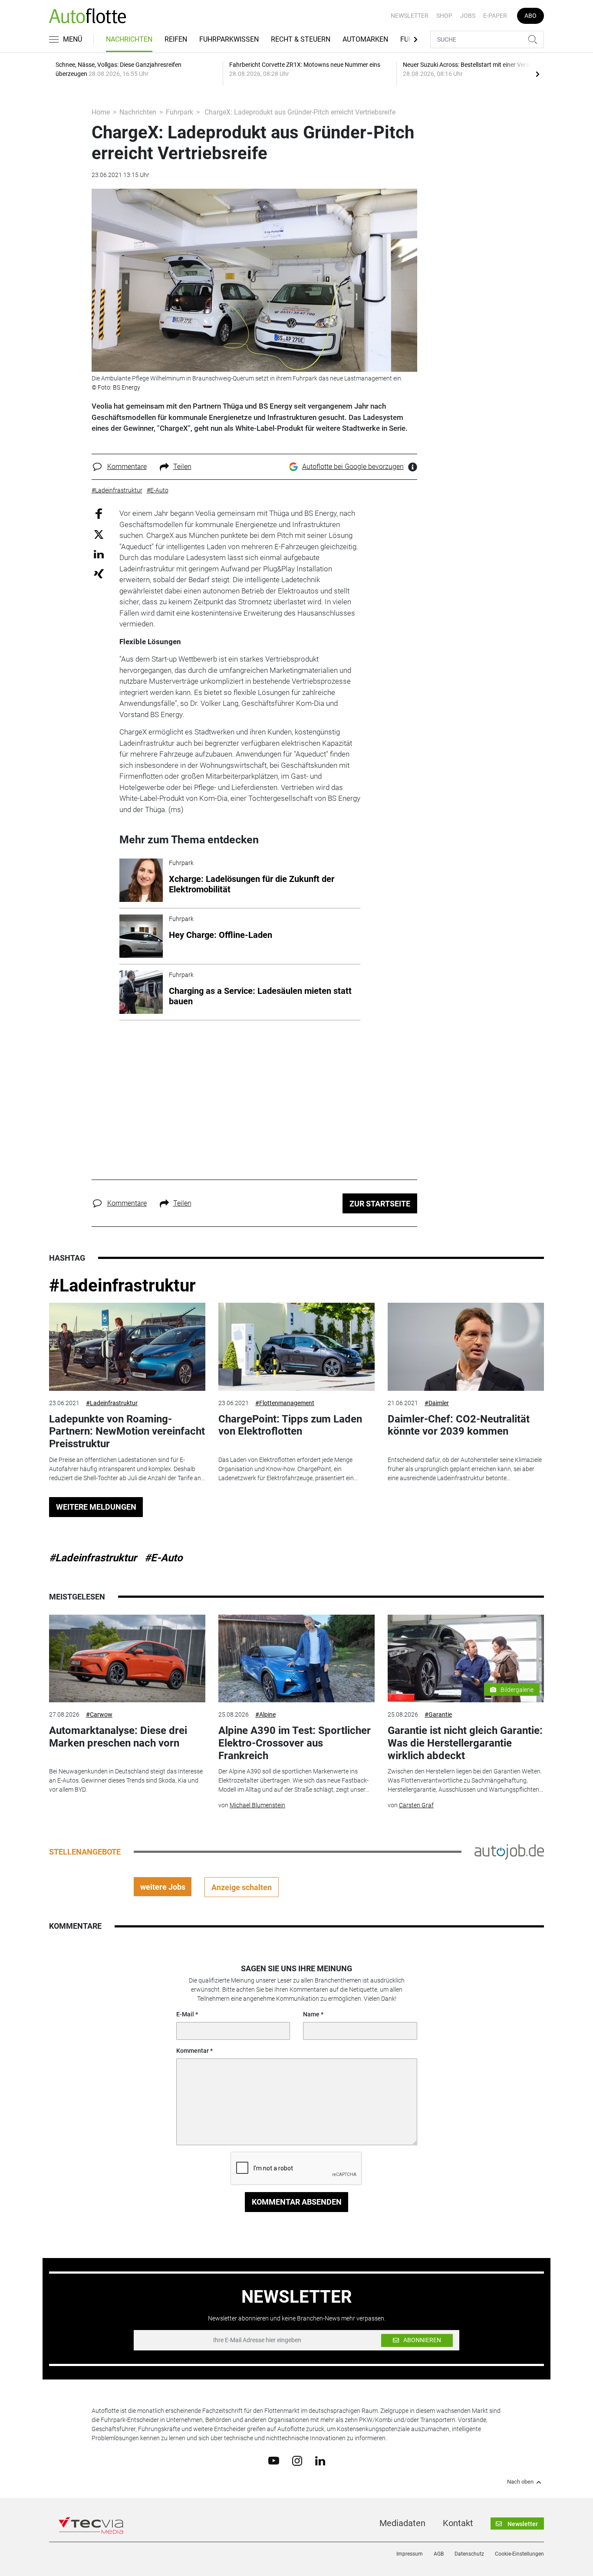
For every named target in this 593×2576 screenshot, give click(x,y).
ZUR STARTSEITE (380, 1204)
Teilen (182, 467)
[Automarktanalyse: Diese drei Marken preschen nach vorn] (127, 1659)
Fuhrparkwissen (229, 39)
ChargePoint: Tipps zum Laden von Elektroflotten (290, 1425)
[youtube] (274, 2460)
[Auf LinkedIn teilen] (99, 554)
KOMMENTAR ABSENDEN (297, 2202)
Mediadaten (402, 2523)
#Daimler (437, 1403)
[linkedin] (320, 2460)
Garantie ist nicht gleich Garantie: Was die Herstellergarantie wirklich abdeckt (465, 1743)
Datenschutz (469, 2554)
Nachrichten (129, 39)
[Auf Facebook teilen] (99, 513)
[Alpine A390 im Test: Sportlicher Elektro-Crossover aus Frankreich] (296, 1659)
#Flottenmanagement (285, 1403)
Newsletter (410, 16)
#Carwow (99, 1714)
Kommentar (193, 2051)
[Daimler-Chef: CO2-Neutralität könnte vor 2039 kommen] (466, 1347)
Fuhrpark (180, 112)
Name (311, 2014)
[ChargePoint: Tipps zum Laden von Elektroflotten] (296, 1347)
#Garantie (438, 1714)
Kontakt (458, 2523)
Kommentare (127, 467)
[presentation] (537, 74)
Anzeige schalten (242, 1887)
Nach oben (520, 2482)
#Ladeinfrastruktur (122, 1286)
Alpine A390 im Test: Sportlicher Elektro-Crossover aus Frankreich (295, 1743)
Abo (530, 16)
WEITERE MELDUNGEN (96, 1507)
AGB (439, 2554)
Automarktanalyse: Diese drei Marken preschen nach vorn (118, 1737)
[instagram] (297, 2460)
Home (101, 112)
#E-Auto (164, 1558)
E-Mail (185, 2014)
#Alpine (265, 1714)
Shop (444, 16)
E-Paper (495, 16)
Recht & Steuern (301, 39)
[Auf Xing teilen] (99, 573)
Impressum (410, 2554)
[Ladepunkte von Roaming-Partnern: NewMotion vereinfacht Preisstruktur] (127, 1347)
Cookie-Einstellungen (519, 2554)
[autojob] (509, 1852)
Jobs (468, 16)
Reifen (176, 39)
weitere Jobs (163, 1887)
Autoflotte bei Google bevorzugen (353, 467)
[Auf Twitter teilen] (99, 534)
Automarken (365, 39)
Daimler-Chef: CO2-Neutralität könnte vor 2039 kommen (459, 1425)
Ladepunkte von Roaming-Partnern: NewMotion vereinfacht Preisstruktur (127, 1432)
